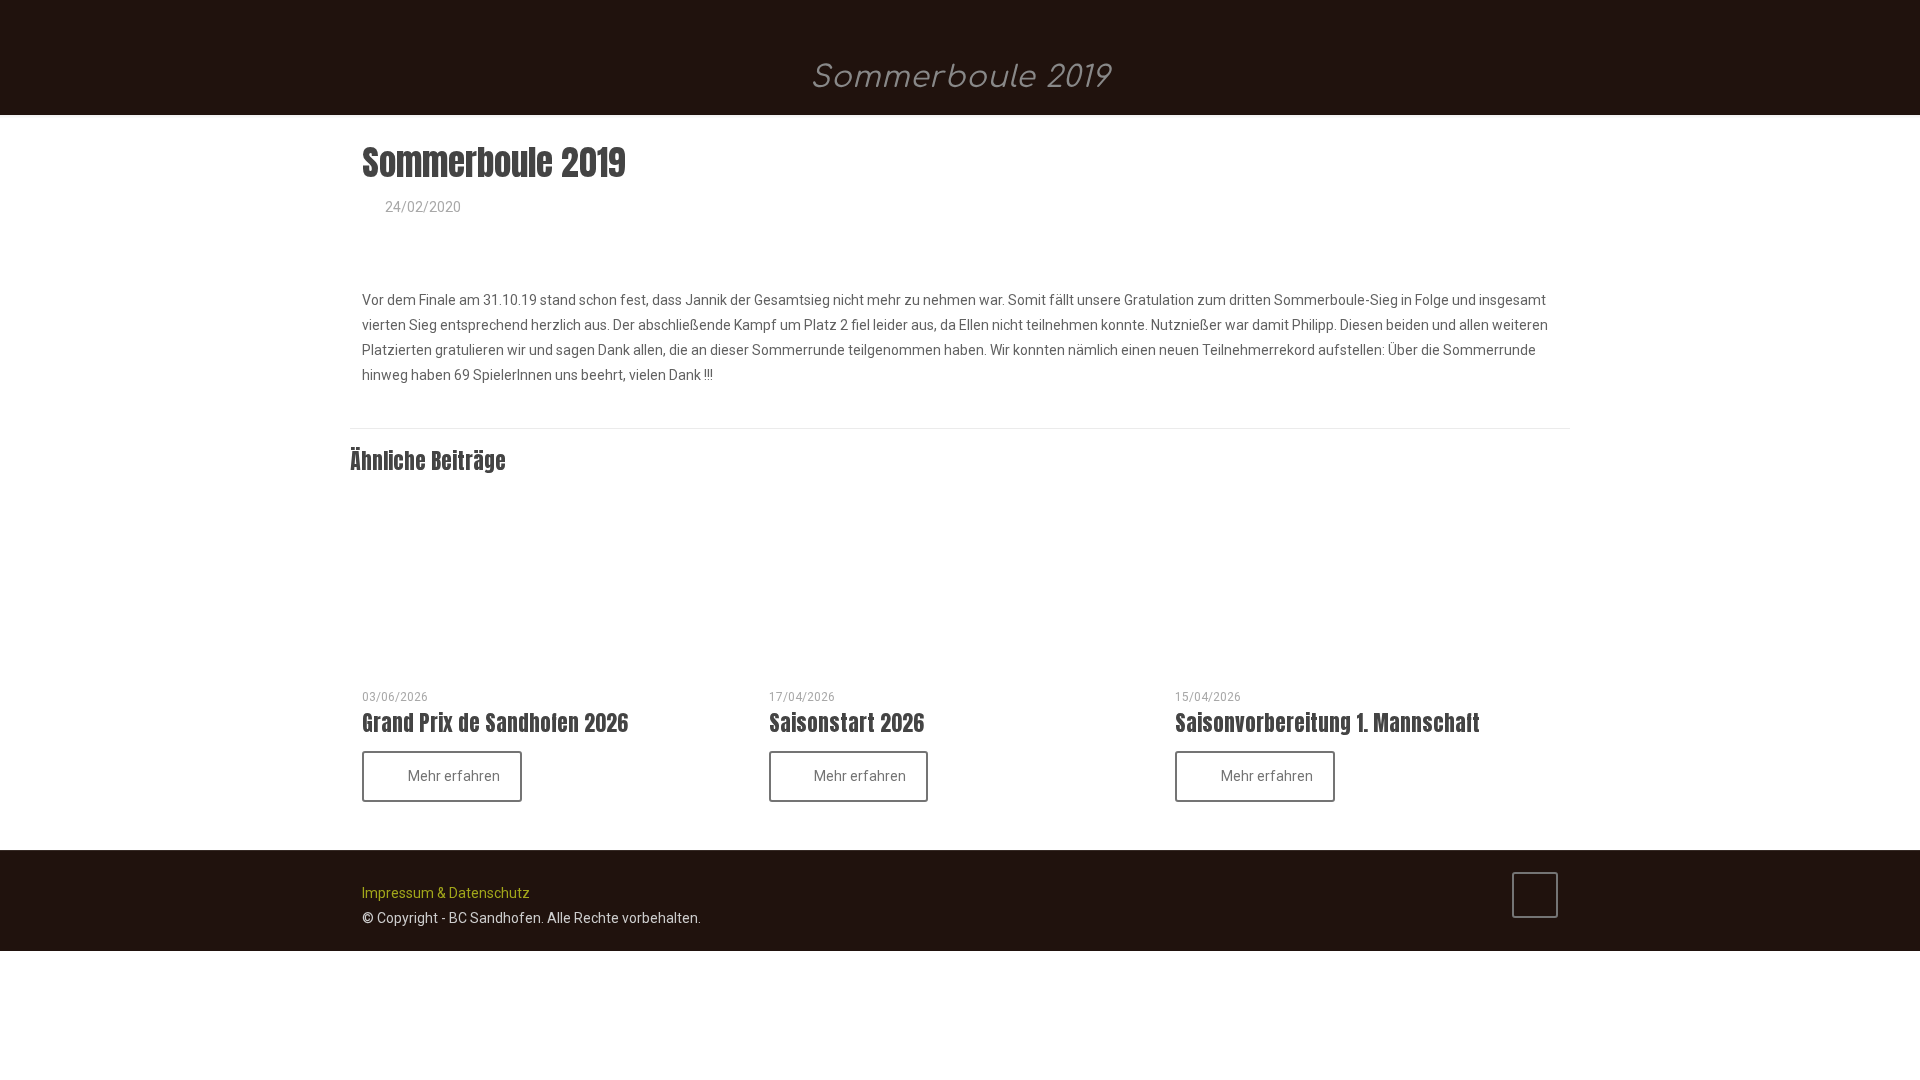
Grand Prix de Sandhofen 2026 (495, 723)
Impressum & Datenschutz (446, 893)
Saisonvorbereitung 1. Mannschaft (1327, 723)
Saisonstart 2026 (846, 723)
